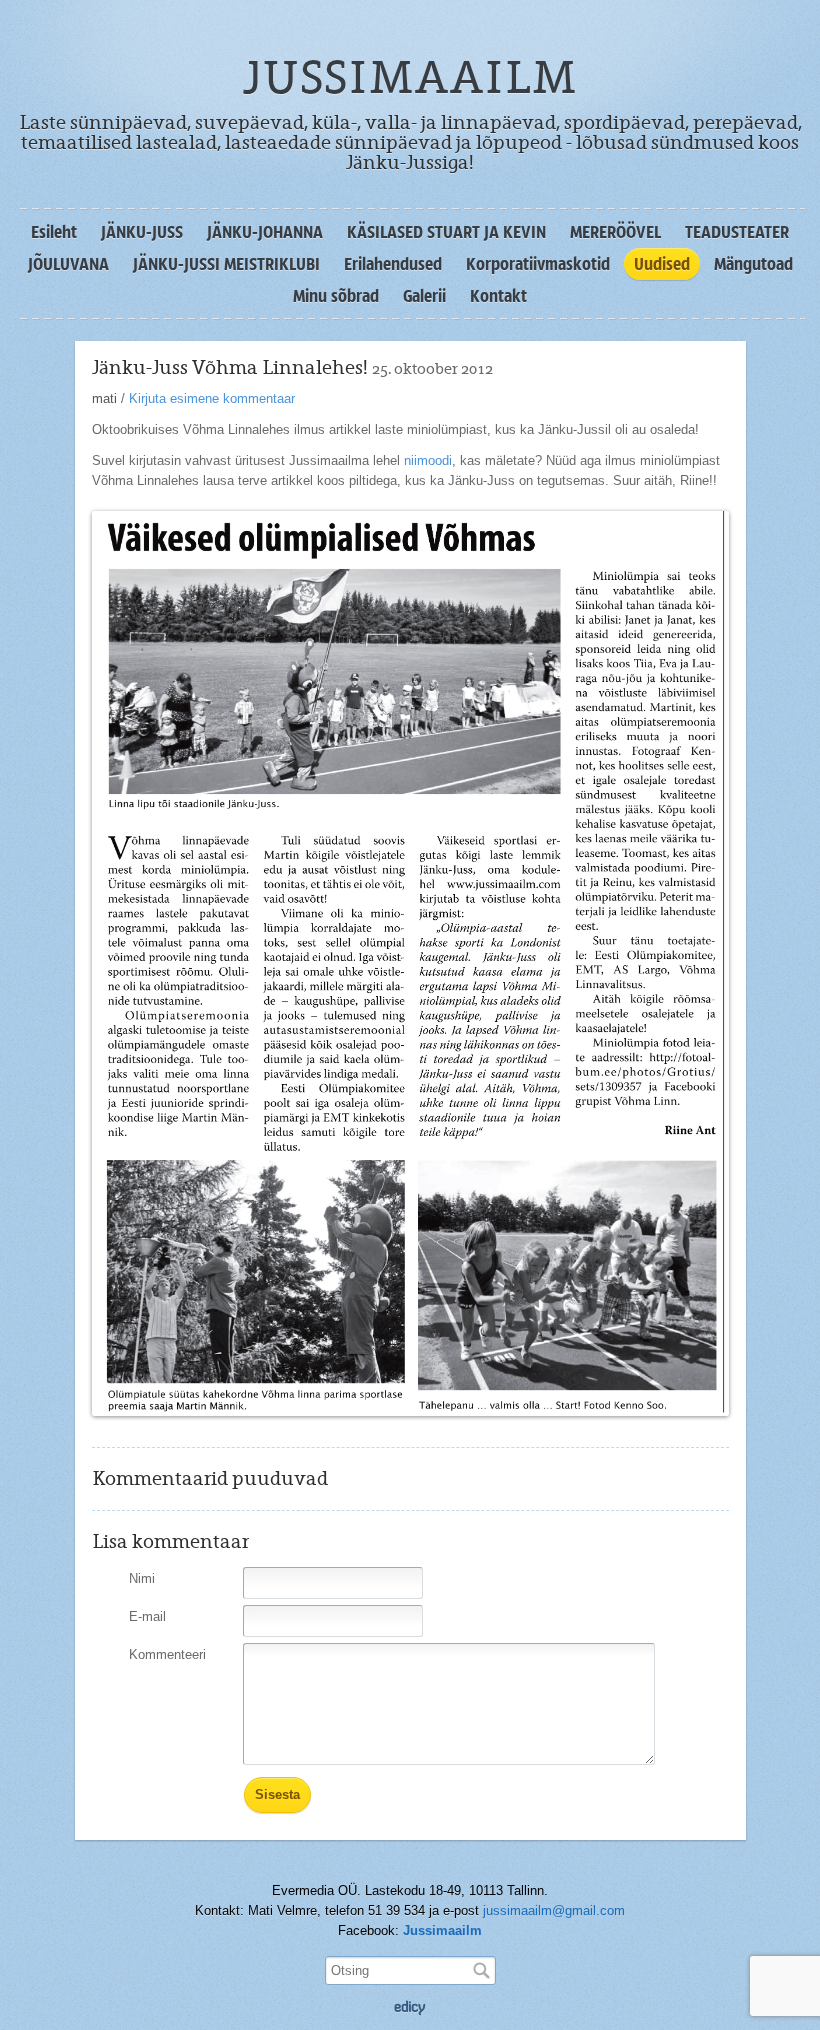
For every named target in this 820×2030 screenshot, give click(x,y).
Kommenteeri (167, 1654)
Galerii (424, 296)
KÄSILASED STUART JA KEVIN (446, 232)
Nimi (142, 1578)
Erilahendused (393, 264)
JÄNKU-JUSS (142, 232)
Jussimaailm (442, 1930)
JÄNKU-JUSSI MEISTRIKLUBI (226, 264)
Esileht (54, 232)
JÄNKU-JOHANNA (265, 232)
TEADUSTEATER (737, 232)
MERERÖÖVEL (615, 232)
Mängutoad (753, 264)
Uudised (662, 264)
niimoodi (428, 460)
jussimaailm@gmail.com (554, 1910)
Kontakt (498, 296)
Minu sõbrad (336, 296)
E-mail (147, 1616)
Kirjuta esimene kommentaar (212, 398)
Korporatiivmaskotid (538, 264)
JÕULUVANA (68, 264)
